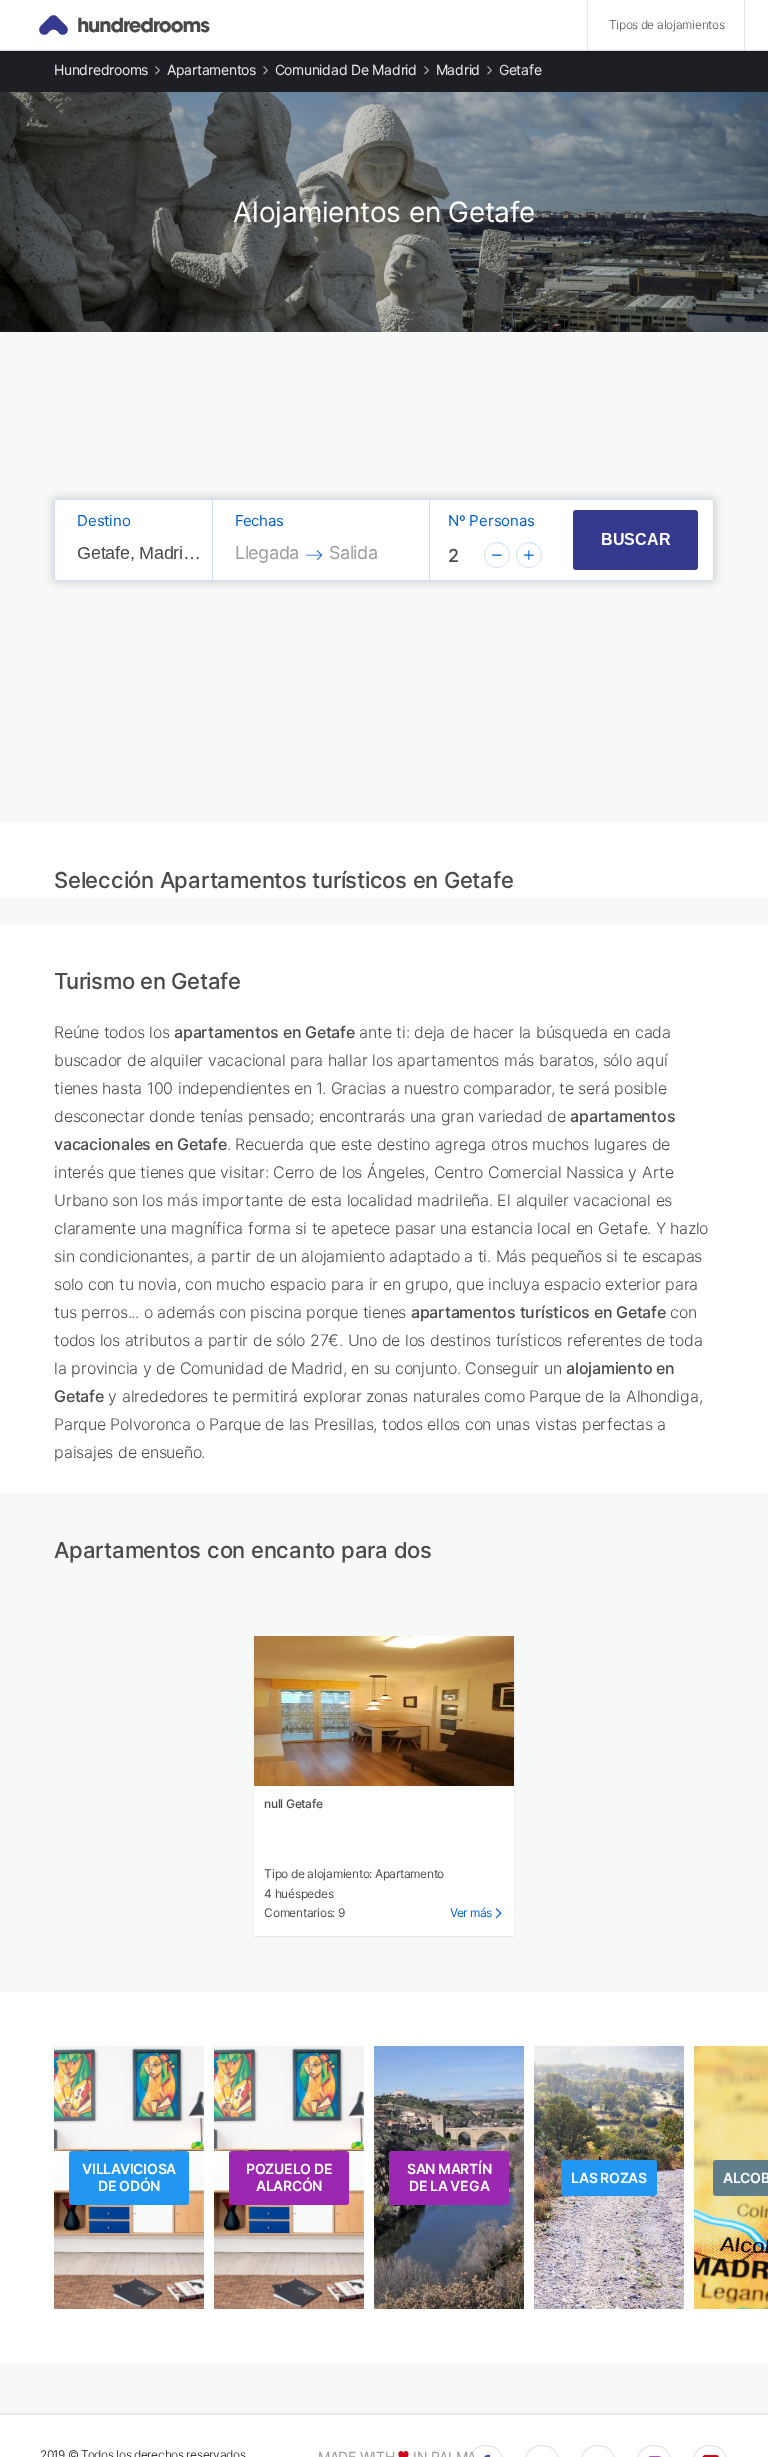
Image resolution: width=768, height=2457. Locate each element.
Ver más (471, 1912)
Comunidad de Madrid (346, 69)
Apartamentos (211, 69)
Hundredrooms (101, 69)
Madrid (458, 69)
